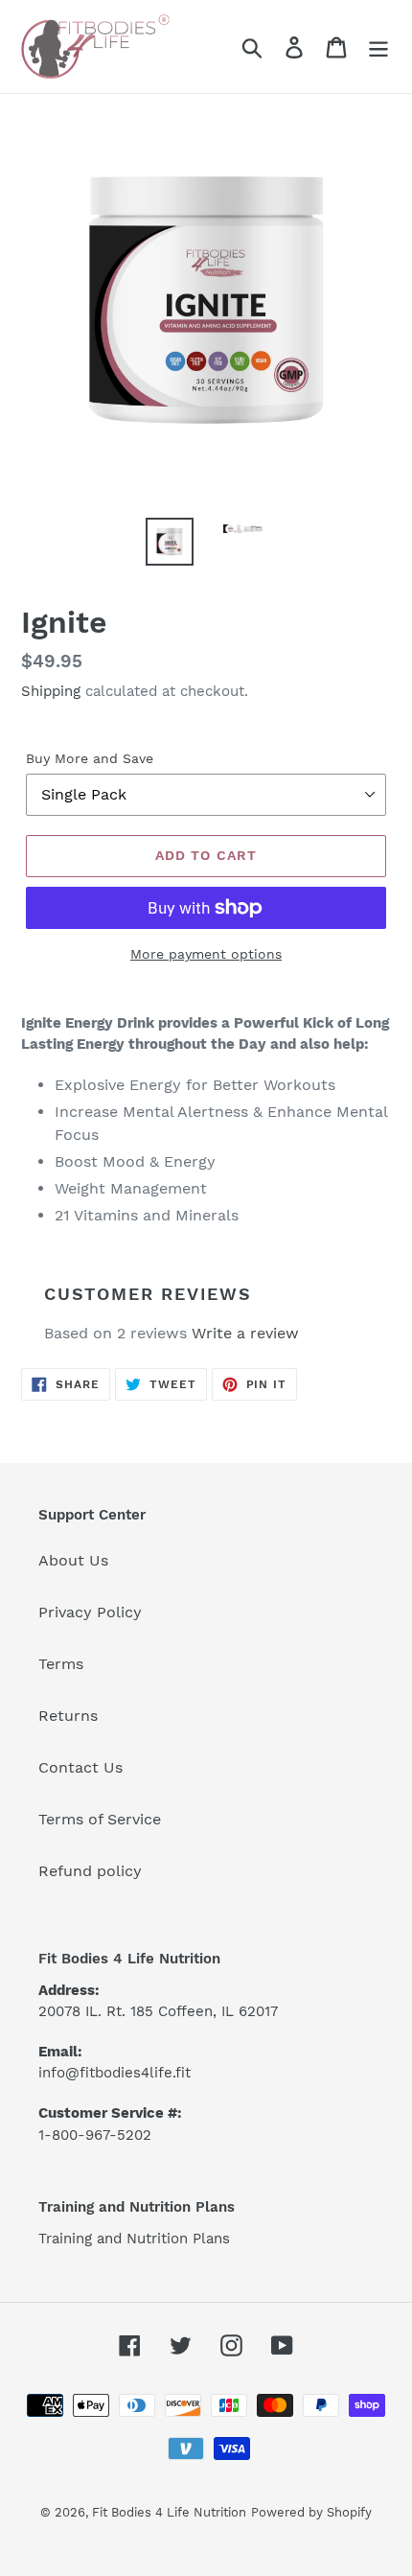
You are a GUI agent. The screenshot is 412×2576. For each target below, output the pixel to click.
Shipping (51, 691)
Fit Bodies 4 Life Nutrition (169, 2512)
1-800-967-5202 (95, 2135)
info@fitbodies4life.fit (114, 2073)
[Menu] (378, 46)
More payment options (206, 954)
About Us (73, 1560)
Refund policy (90, 1871)
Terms (61, 1664)
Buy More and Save (90, 758)
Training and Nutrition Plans (134, 2239)
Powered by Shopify (311, 2512)
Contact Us (80, 1767)
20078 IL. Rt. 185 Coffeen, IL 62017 (158, 2011)
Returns (68, 1716)
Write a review (245, 1333)
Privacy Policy (90, 1612)
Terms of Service (100, 1819)
